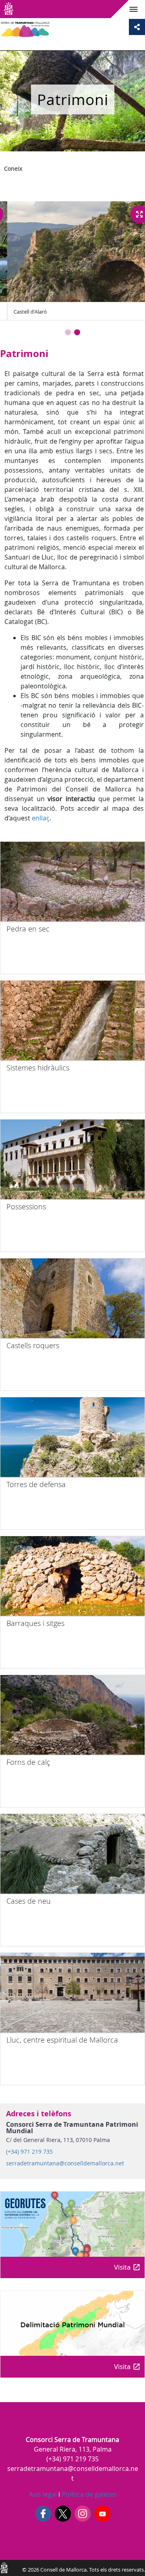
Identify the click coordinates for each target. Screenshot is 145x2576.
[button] (68, 332)
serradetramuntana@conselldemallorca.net (65, 2163)
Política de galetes (88, 2494)
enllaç (41, 818)
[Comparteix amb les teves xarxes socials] (137, 27)
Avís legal (43, 2494)
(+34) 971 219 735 (29, 2152)
